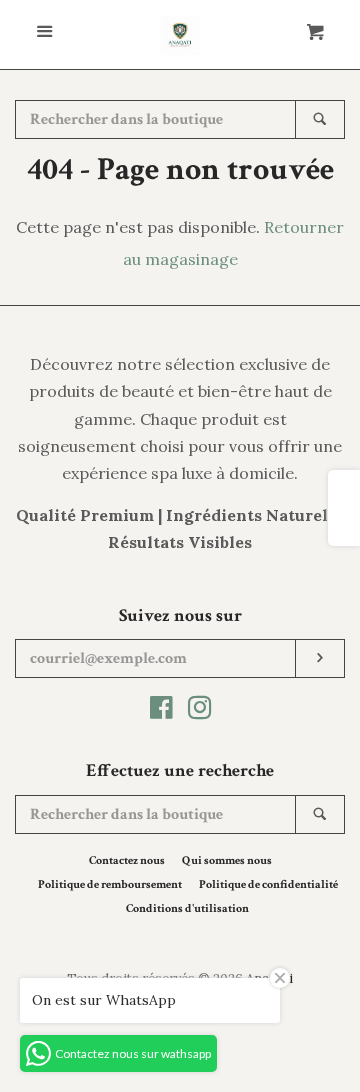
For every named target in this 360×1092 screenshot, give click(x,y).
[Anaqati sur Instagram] (200, 711)
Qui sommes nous (227, 860)
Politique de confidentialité (268, 884)
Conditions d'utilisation (187, 908)
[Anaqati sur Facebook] (161, 711)
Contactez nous (127, 860)
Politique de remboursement (110, 884)
